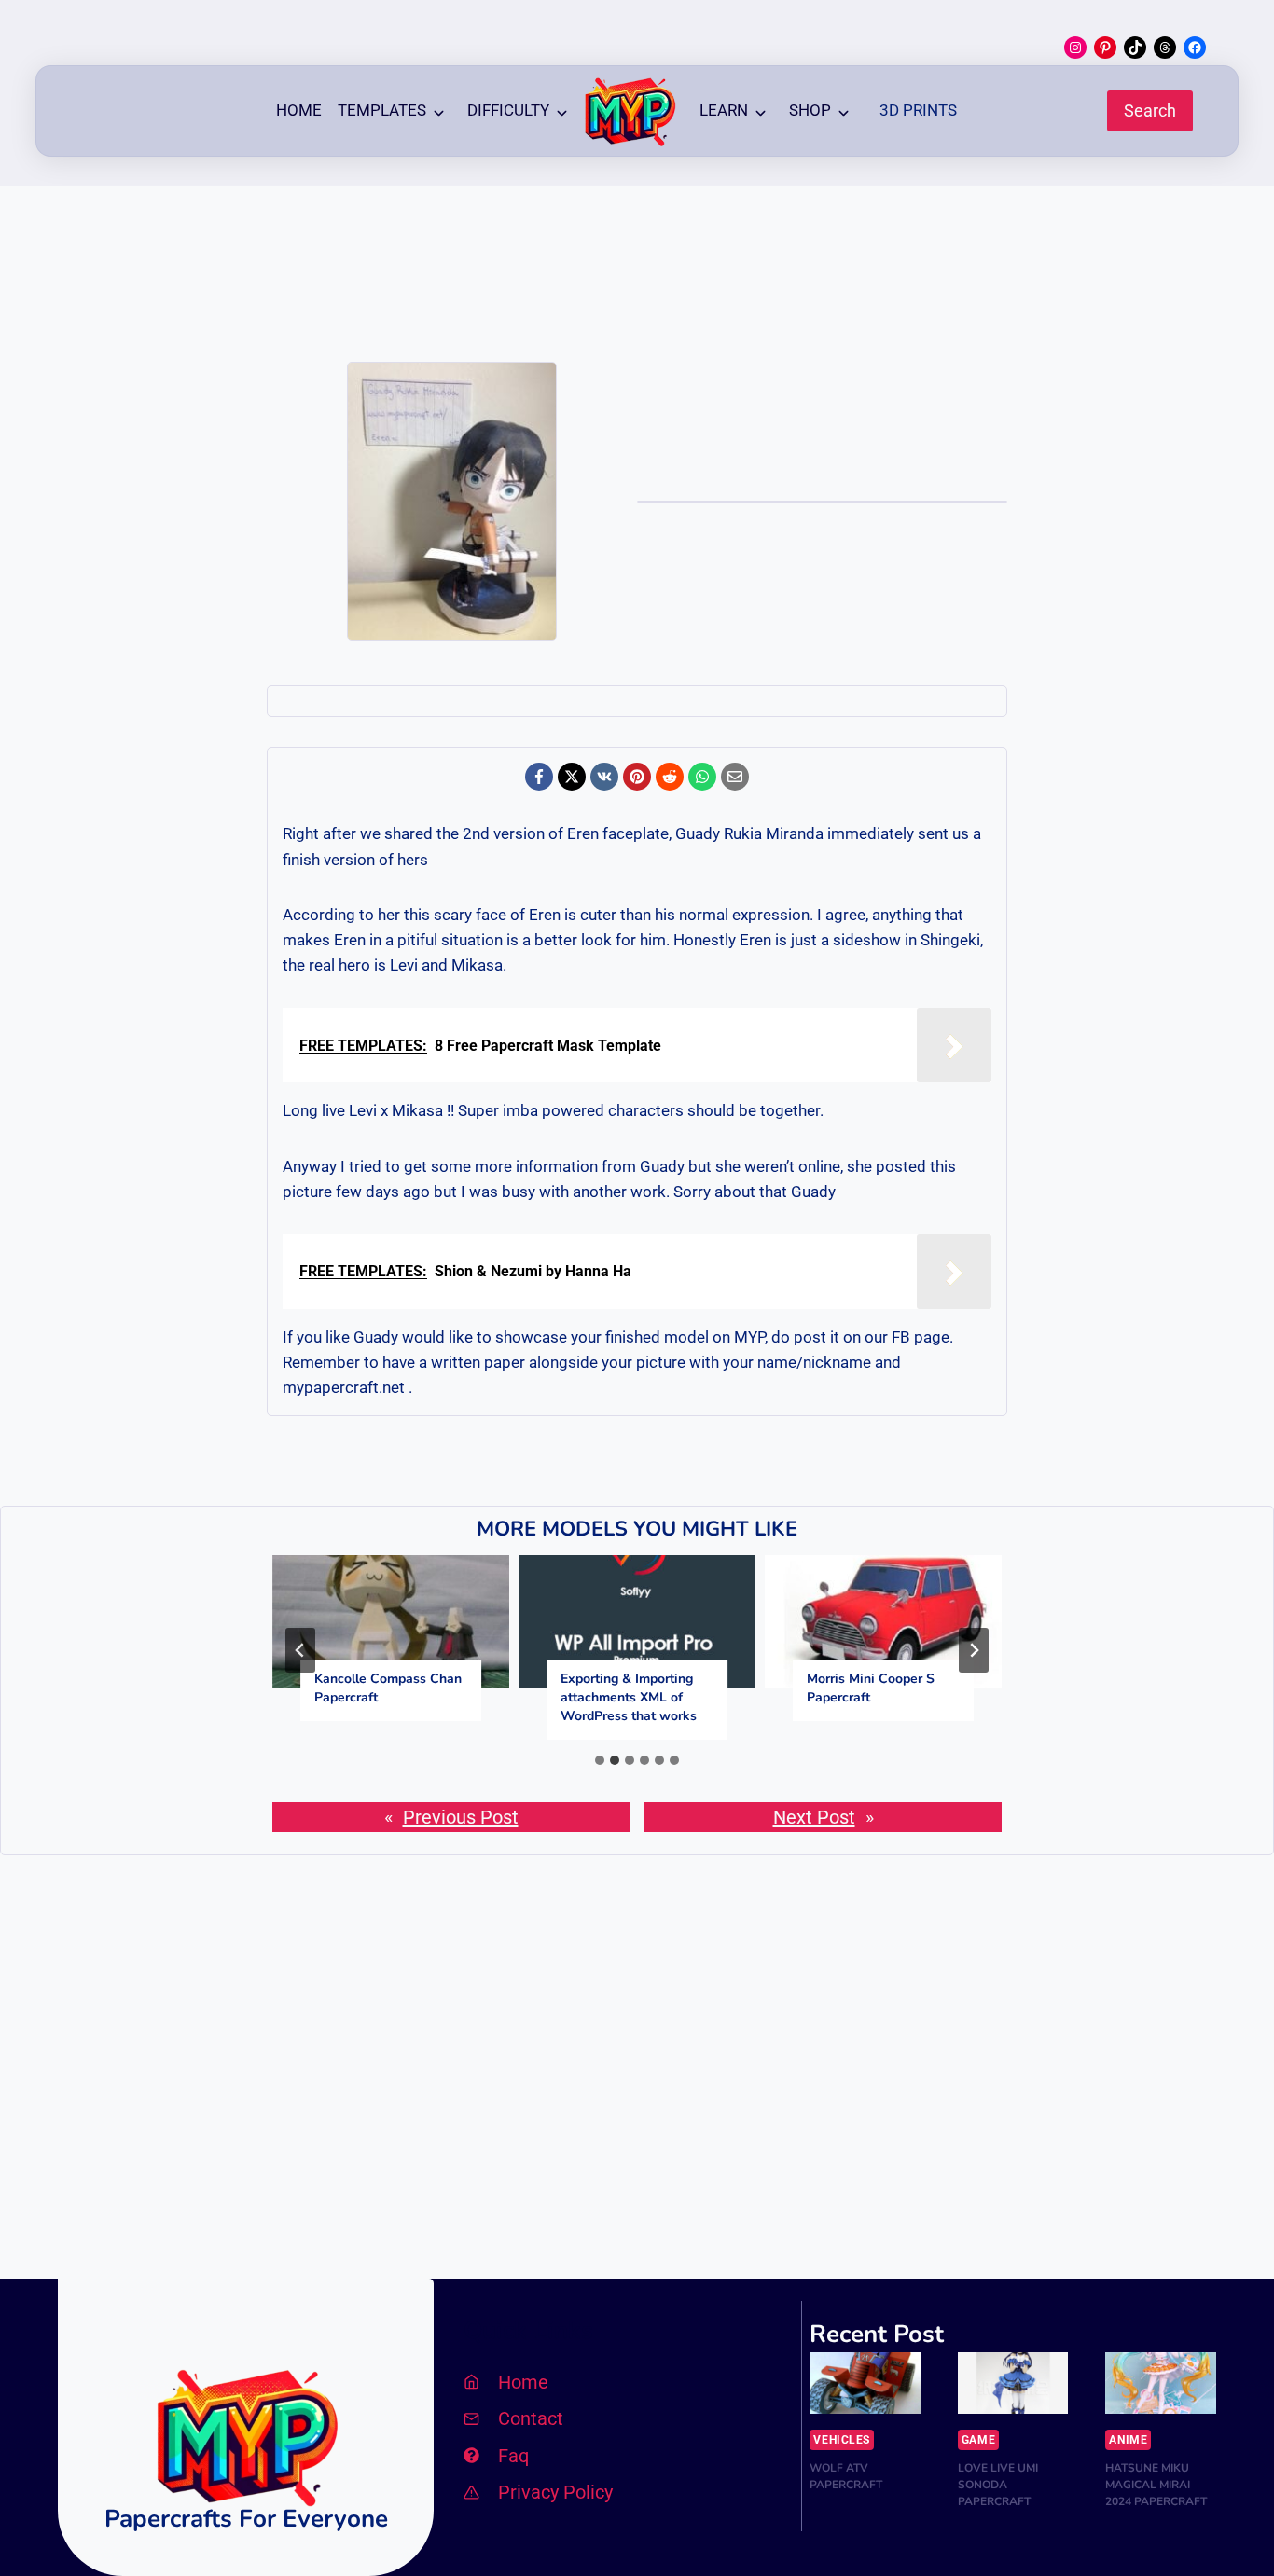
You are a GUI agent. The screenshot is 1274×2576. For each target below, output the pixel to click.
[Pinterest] (637, 777)
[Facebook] (539, 777)
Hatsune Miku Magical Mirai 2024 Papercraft (1156, 2485)
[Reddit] (670, 777)
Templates (382, 110)
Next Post (814, 1817)
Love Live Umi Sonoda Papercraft (998, 2485)
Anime (1128, 2440)
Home (299, 110)
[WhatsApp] (702, 777)
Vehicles (842, 2440)
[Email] (735, 777)
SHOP (810, 110)
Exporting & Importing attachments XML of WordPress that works (629, 1697)
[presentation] (391, 1622)
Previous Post (461, 1817)
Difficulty (508, 110)
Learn (724, 110)
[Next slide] (974, 1650)
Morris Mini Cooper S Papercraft (871, 1688)
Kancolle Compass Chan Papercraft (388, 1688)
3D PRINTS (918, 110)
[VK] (604, 777)
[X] (572, 777)
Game (978, 2440)
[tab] (600, 1760)
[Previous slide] (300, 1650)
